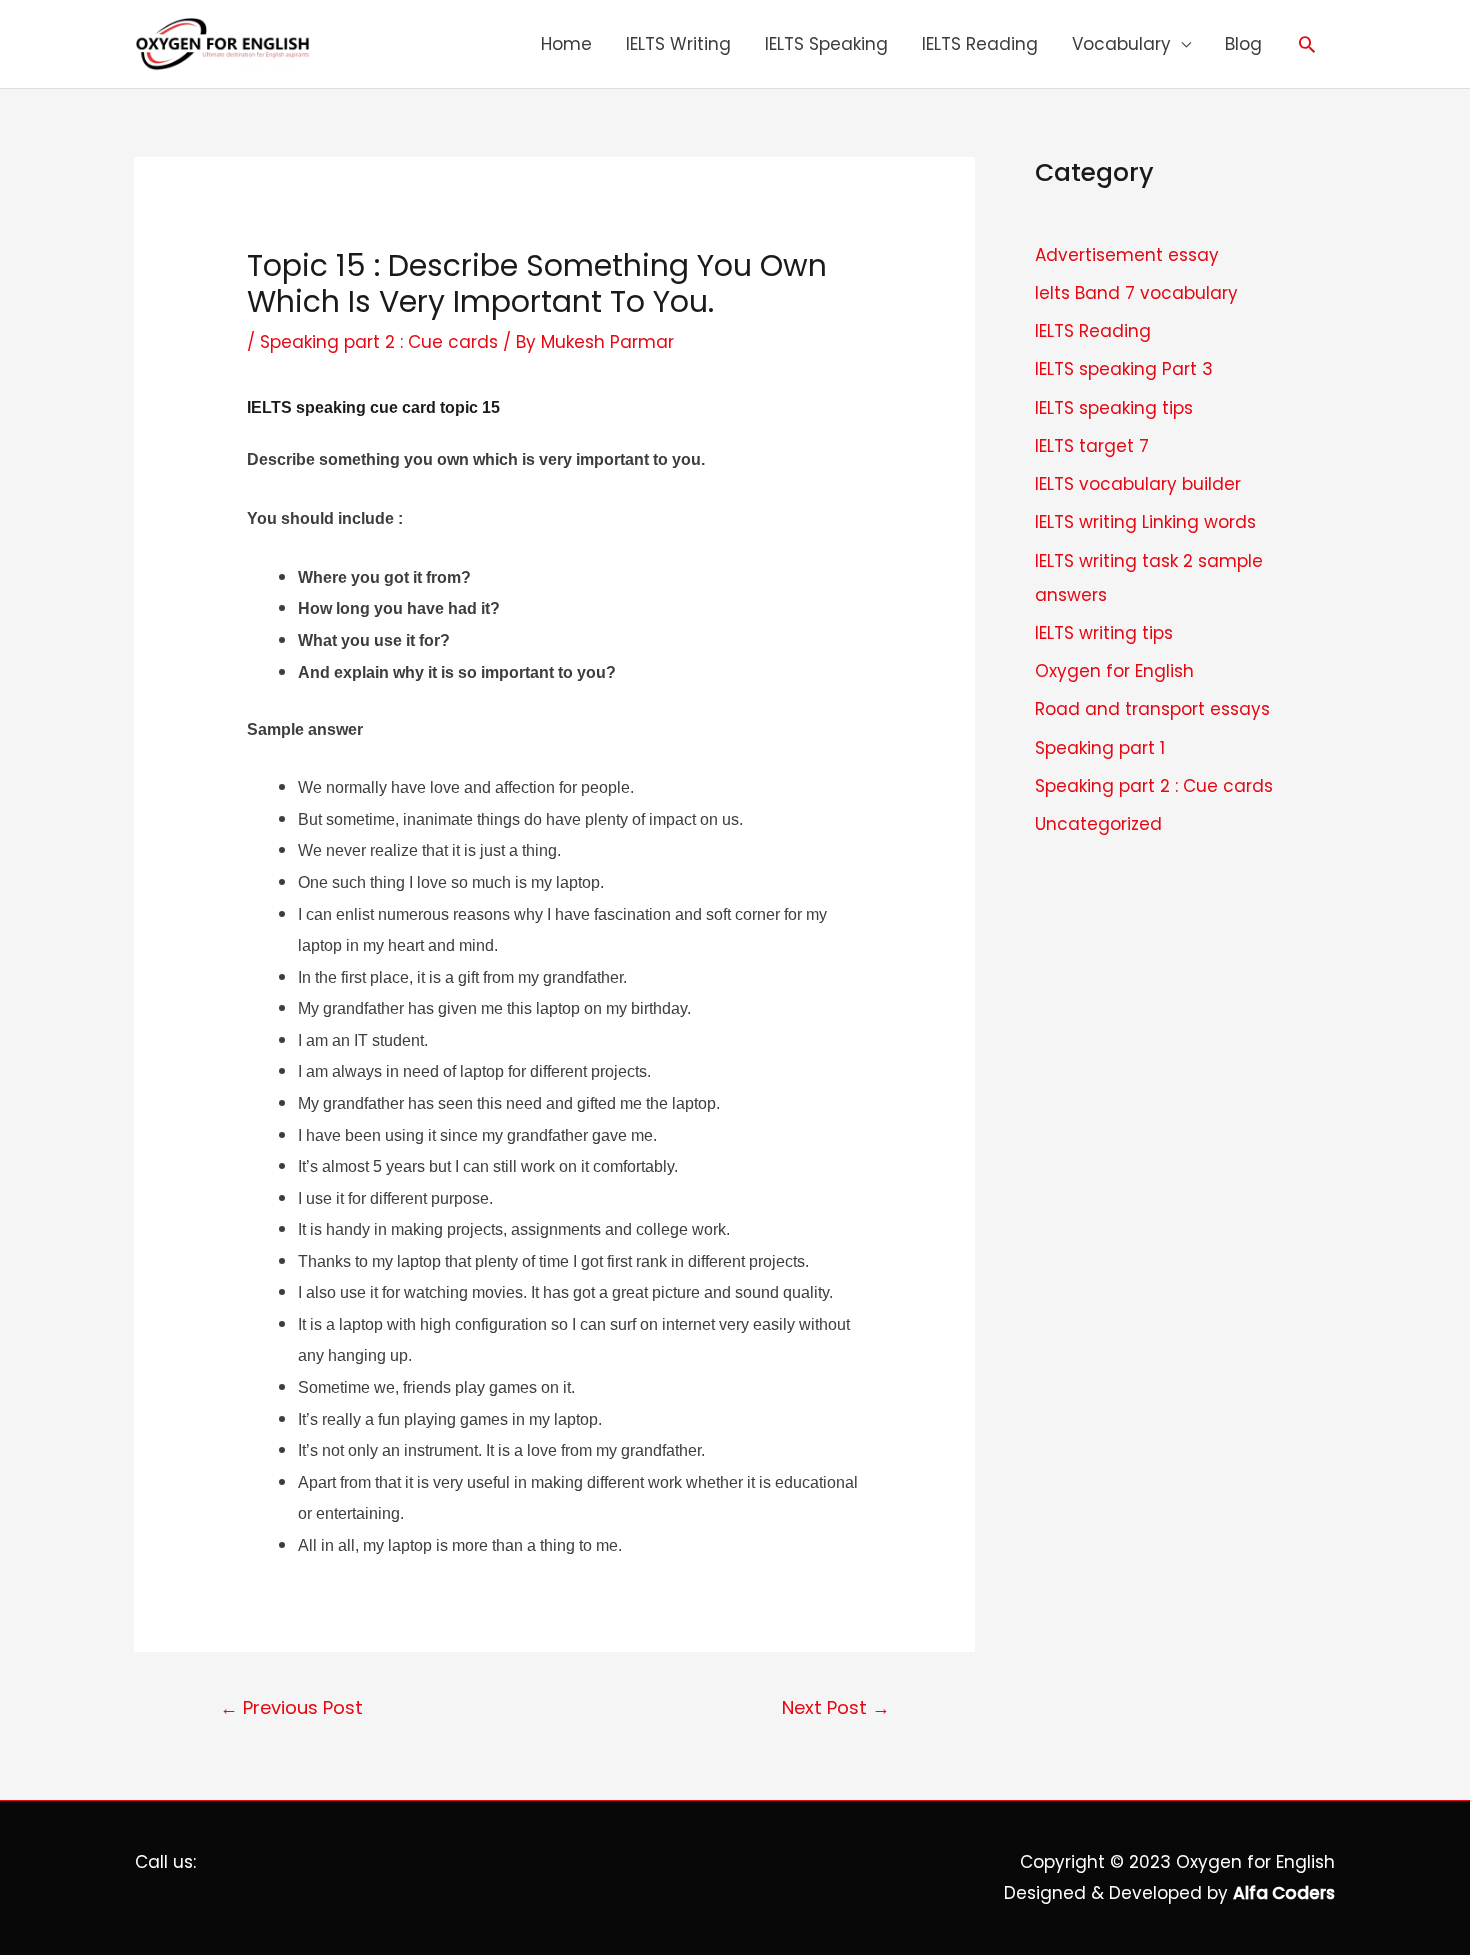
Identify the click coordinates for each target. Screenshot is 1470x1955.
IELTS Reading (980, 44)
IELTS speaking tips (1114, 408)
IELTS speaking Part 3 (1124, 369)
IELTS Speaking (826, 44)
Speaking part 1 (1100, 748)
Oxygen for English (1114, 671)
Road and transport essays (1152, 709)
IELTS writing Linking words (1145, 522)
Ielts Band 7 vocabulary (1136, 293)
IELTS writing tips (1104, 633)
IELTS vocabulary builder (1138, 484)
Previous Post (291, 1707)
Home (566, 44)
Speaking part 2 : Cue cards (379, 342)
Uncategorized (1098, 824)
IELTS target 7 (1092, 446)
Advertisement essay (1127, 255)
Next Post (836, 1707)
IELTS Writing (678, 44)
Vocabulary (1121, 44)
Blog (1243, 44)
